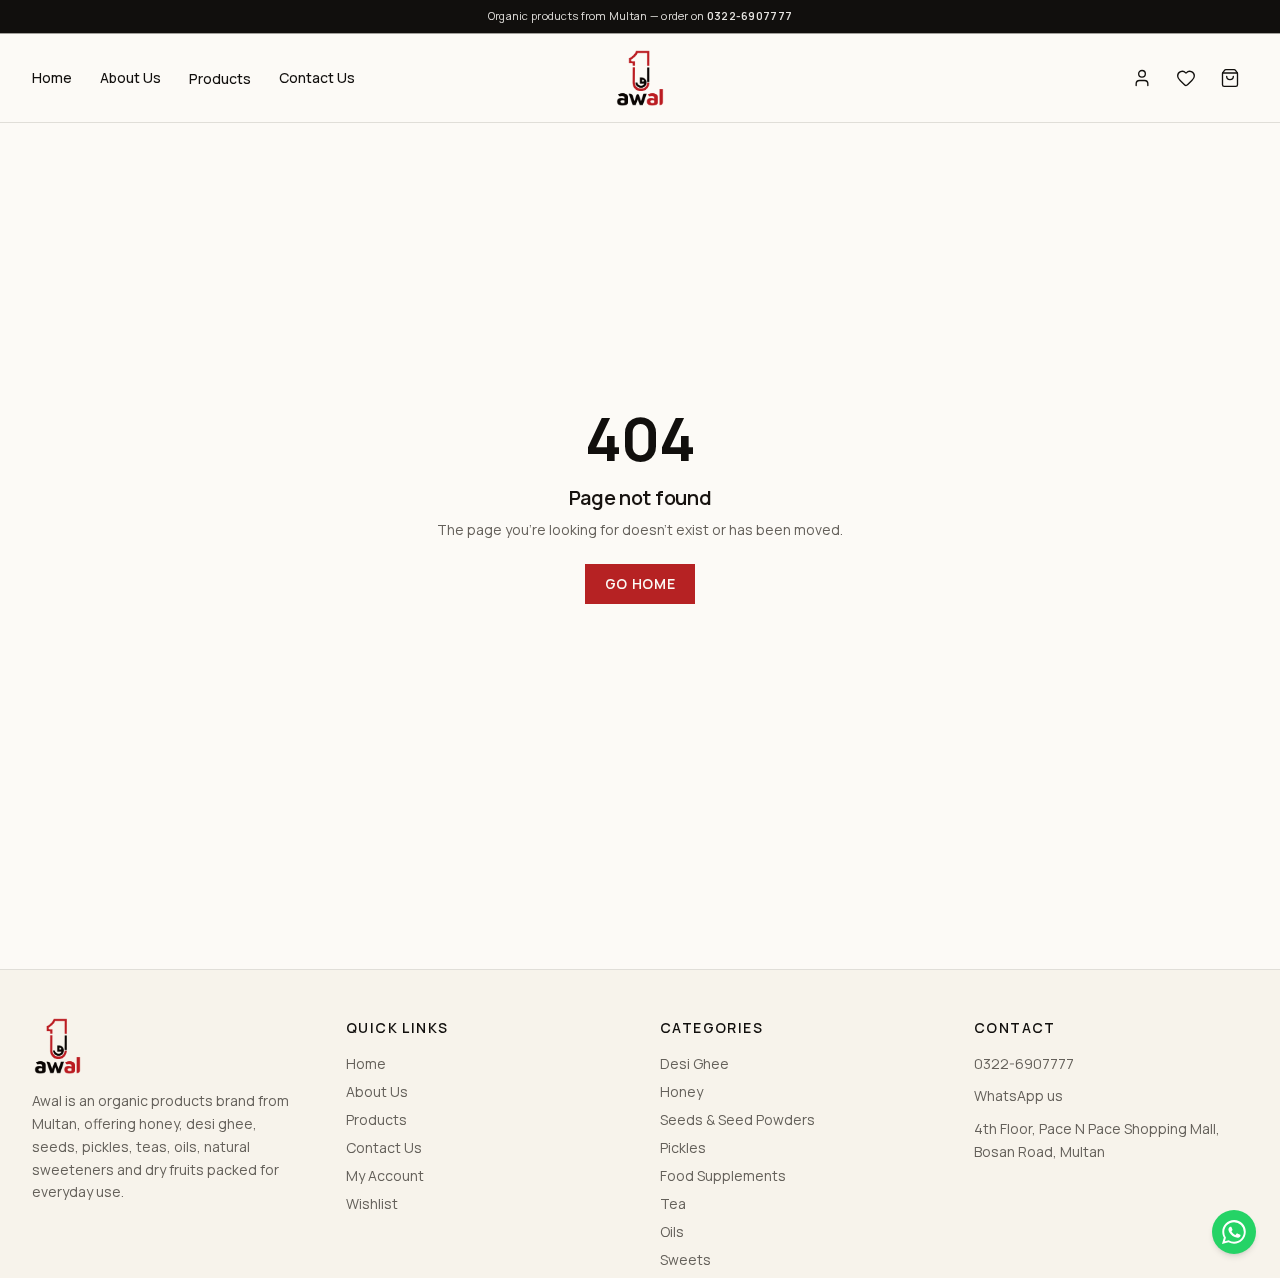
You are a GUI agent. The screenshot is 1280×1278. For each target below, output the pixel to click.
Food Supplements (723, 1175)
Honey (681, 1091)
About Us (130, 77)
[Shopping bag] (1230, 78)
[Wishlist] (1186, 78)
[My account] (1142, 78)
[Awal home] (639, 78)
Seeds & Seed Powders (737, 1119)
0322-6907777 (749, 15)
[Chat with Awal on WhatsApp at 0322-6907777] (1234, 1232)
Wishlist (372, 1203)
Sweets (685, 1259)
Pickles (683, 1147)
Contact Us (317, 77)
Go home (640, 583)
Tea (673, 1203)
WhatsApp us (1018, 1095)
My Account (385, 1175)
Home (52, 77)
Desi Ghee (694, 1063)
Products (220, 78)
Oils (672, 1231)
